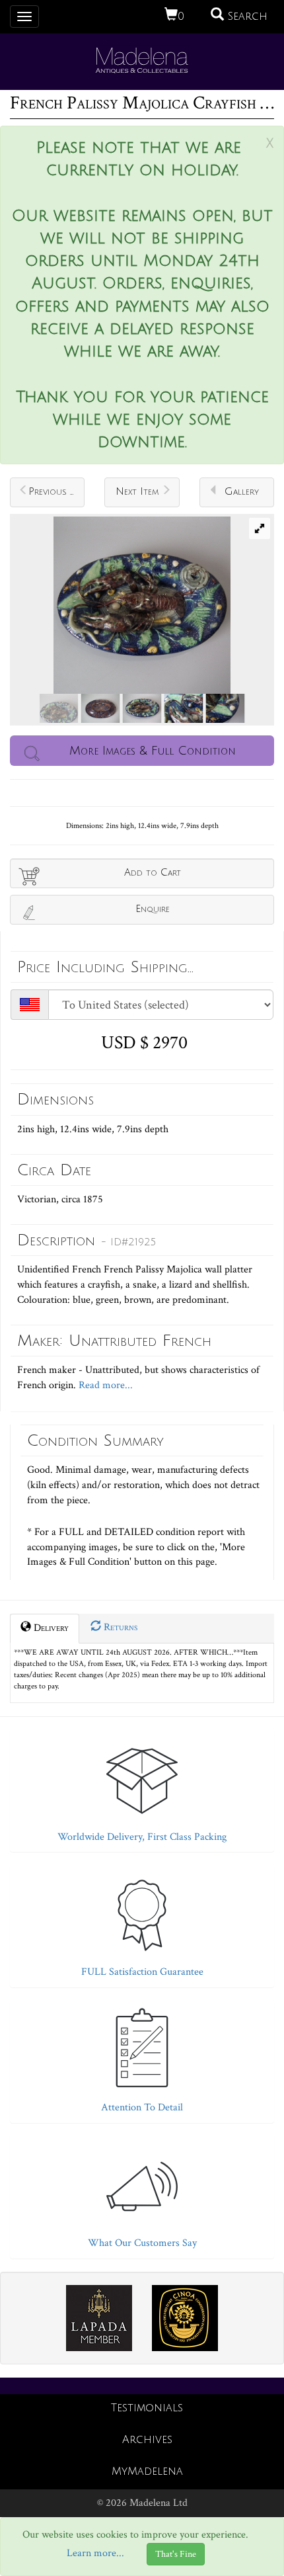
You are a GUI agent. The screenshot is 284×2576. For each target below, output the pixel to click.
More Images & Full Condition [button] (153, 751)
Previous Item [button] (56, 491)
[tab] (142, 1788)
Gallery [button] (242, 491)
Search (246, 17)
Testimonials (147, 2408)
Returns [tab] (119, 1627)
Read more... (104, 1385)
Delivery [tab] (50, 1628)
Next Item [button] (137, 491)
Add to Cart (153, 872)
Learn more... (95, 2554)
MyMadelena (147, 2472)
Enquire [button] (153, 909)
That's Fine (176, 2554)
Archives (147, 2440)
